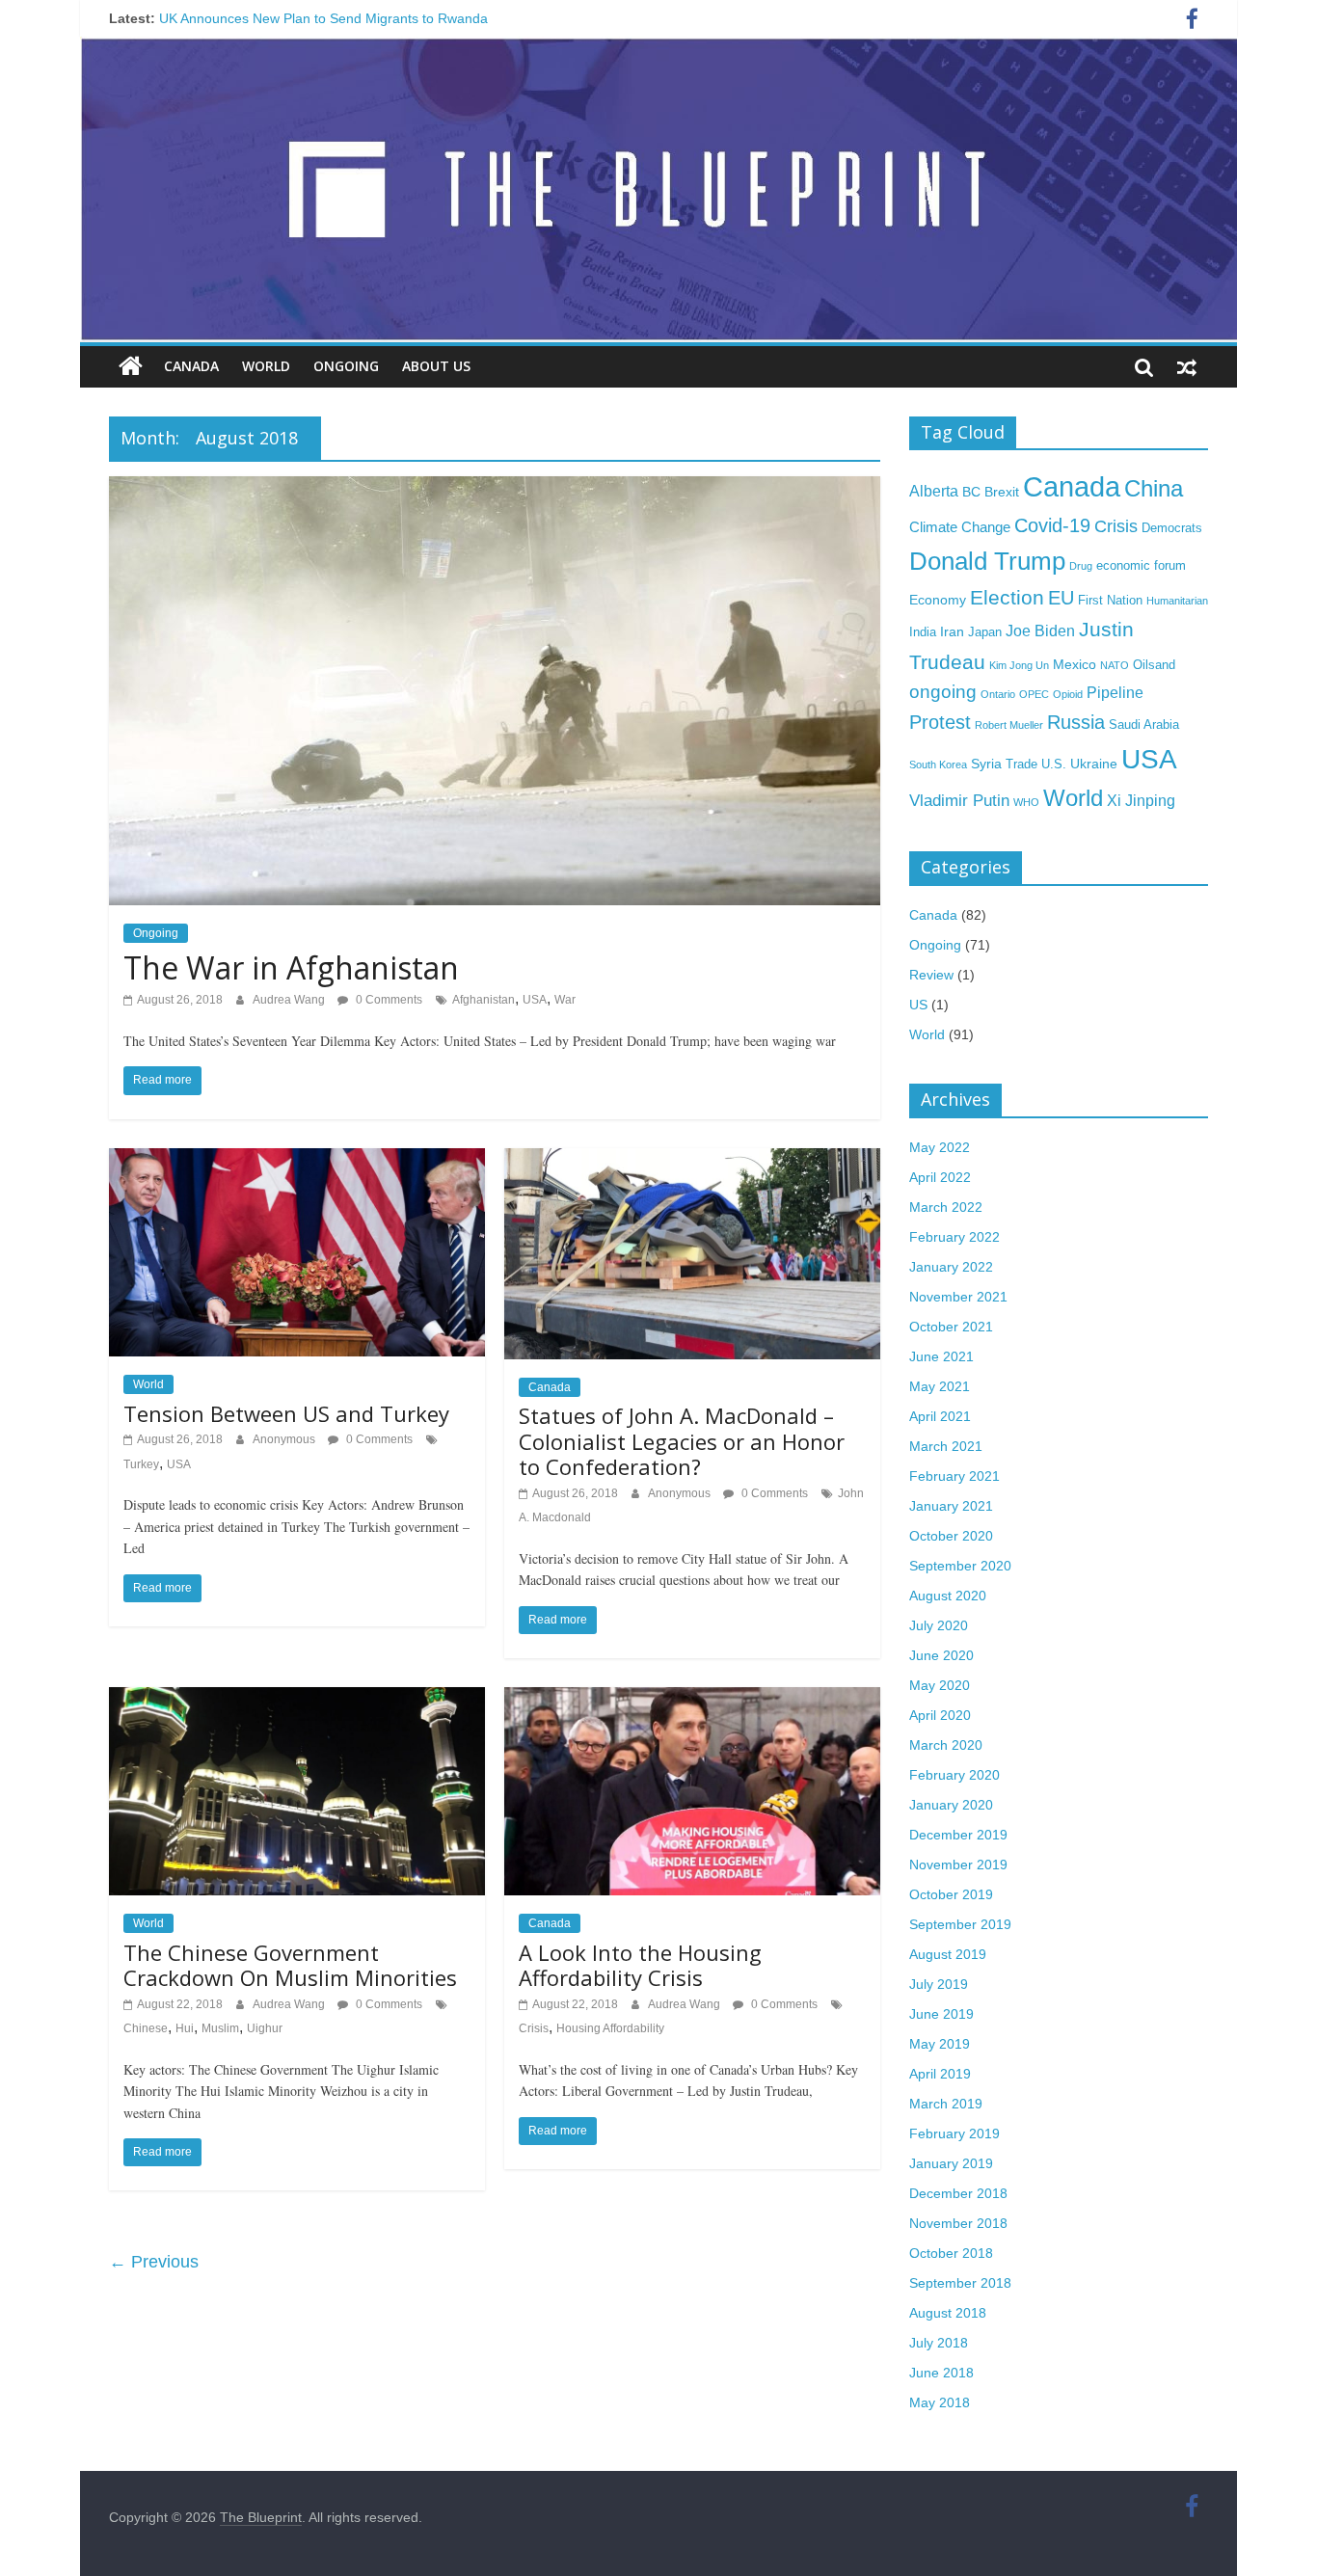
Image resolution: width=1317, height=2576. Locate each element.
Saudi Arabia (1144, 725)
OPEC (1034, 694)
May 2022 (940, 1147)
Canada (191, 366)
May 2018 (940, 2402)
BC (971, 492)
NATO (1115, 665)
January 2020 (951, 1805)
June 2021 (941, 1356)
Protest (940, 722)
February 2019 (954, 2133)
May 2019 (940, 2044)
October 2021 (951, 1327)
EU (1061, 598)
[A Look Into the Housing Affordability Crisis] (692, 1699)
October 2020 (951, 1536)
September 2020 (960, 1566)
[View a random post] (1187, 366)
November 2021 (958, 1297)
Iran (952, 631)
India (923, 632)
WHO (1026, 802)
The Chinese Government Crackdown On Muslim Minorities (290, 1965)
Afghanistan (484, 1000)
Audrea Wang (290, 1000)
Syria (986, 764)
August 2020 (948, 1596)
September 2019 (960, 1924)
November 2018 (958, 2223)
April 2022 (940, 1177)
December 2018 (958, 2193)
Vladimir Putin (959, 800)
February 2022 (954, 1237)
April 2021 (940, 1416)
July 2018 (939, 2343)
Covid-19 (1052, 525)
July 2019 (939, 1984)
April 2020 (940, 1715)
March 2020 (946, 1745)
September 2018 (960, 2283)
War (565, 1000)
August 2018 (948, 2313)
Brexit (1002, 492)
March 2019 (946, 2104)
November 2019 (958, 1865)
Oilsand (1154, 665)
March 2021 (946, 1446)
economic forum (1141, 566)
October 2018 (951, 2253)
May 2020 (940, 1685)
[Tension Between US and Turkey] (297, 1160)
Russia (1076, 722)
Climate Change (960, 527)
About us (436, 366)
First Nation (1110, 601)
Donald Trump (987, 561)
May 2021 (940, 1386)
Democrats (1172, 528)
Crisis (534, 2028)
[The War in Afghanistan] (495, 488)
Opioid (1068, 694)
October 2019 (951, 1894)
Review (931, 975)
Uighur (265, 2028)
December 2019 (958, 1835)
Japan (985, 632)
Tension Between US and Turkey (286, 1413)
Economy (938, 600)
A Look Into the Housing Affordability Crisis (640, 1965)
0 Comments (388, 1000)
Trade (1021, 765)
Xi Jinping (1141, 800)
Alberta (934, 491)
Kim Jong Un (1019, 665)
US (918, 1005)
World (266, 366)
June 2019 (941, 2014)
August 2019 (948, 1954)
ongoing (943, 692)
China (1154, 488)
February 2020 (954, 1775)
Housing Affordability (610, 2028)
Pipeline (1115, 692)
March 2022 (946, 1207)
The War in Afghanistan (291, 967)
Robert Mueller (1009, 725)
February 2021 (954, 1476)
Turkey (141, 1464)
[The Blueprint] (131, 366)
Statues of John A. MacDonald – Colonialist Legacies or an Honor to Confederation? (682, 1441)
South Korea (938, 765)
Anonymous (285, 1439)
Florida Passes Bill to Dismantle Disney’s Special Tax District (342, 18)
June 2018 (941, 2373)
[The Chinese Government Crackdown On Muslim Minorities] (297, 1699)
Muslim (220, 2028)
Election (1007, 597)
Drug (1081, 566)
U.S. (1054, 765)
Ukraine (1094, 764)
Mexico (1075, 664)
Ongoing (346, 366)
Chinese (146, 2028)
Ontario (998, 694)
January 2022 (951, 1267)
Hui (185, 2028)
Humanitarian (1177, 601)
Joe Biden (1040, 631)
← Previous (154, 2262)
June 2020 (941, 1655)
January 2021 (951, 1506)
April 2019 (940, 2074)
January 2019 (951, 2163)
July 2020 (939, 1625)
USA (535, 1000)
